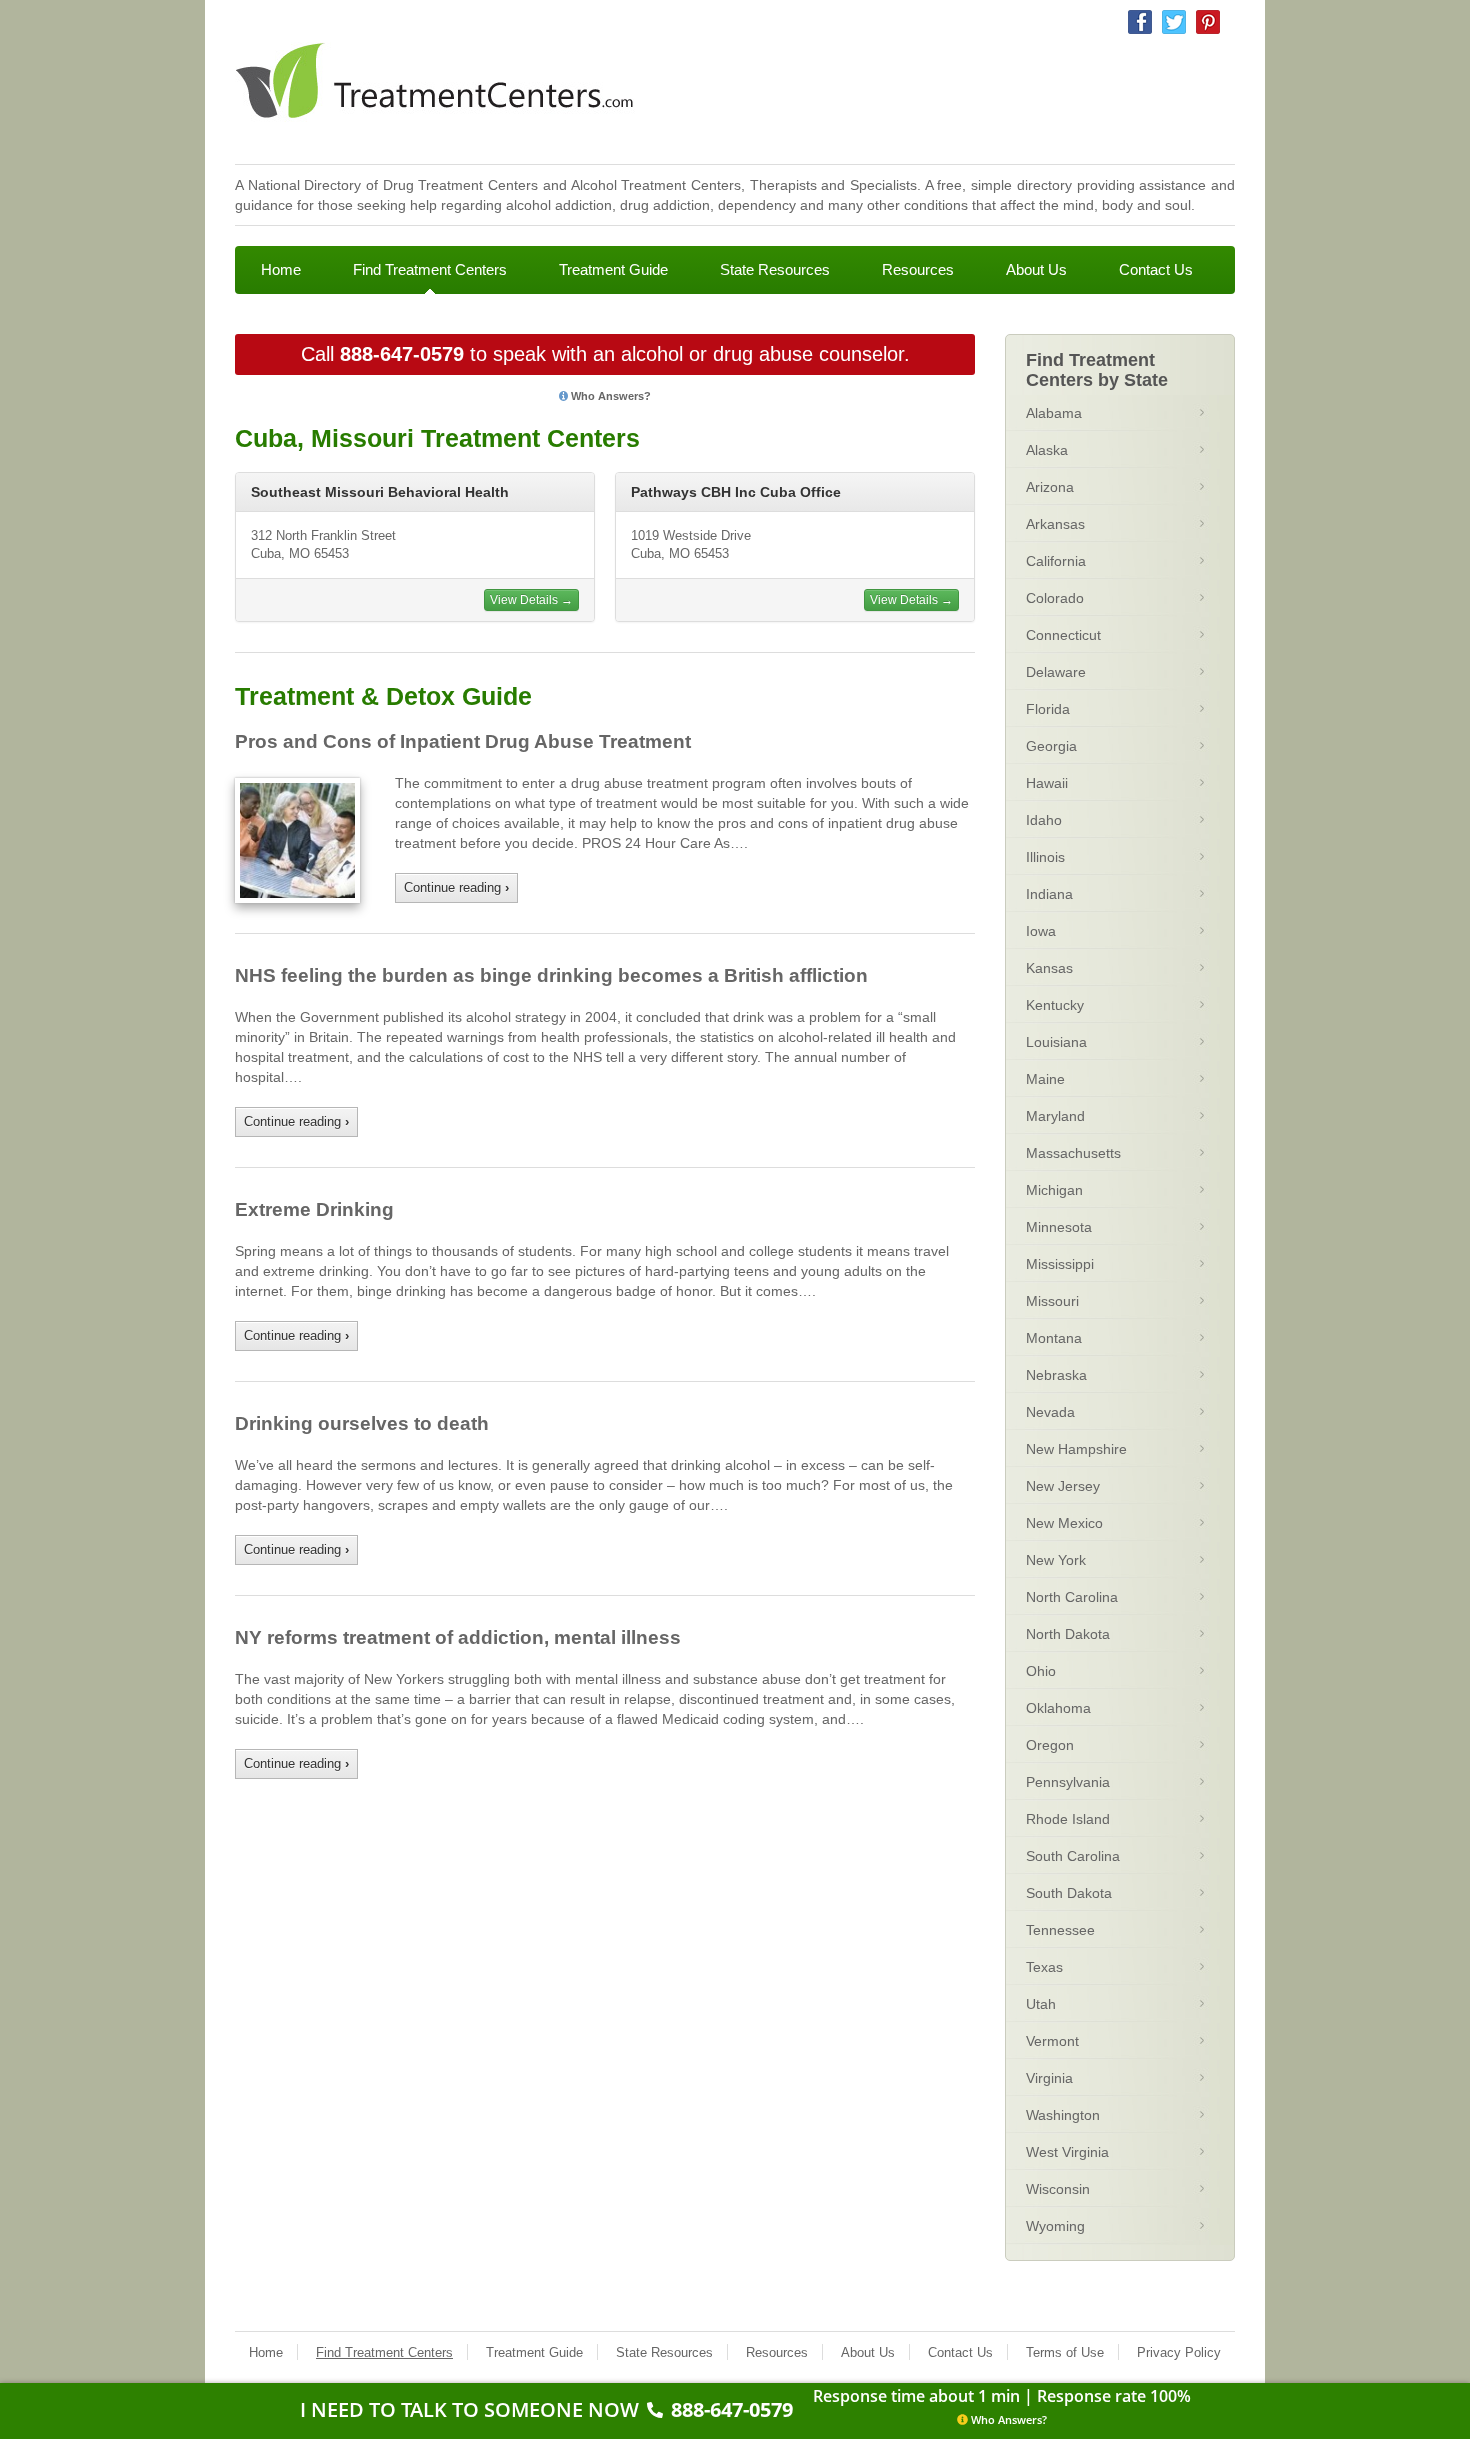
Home (281, 269)
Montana (1054, 1338)
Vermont (1052, 2041)
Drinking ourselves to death (362, 1423)
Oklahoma (1058, 1708)
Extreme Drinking (314, 1209)
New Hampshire (1076, 1449)
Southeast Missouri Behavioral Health (380, 492)
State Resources (775, 269)
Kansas (1049, 968)
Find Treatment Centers (430, 269)
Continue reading (456, 887)
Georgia (1051, 746)
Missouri (1052, 1301)
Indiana (1049, 894)
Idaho (1044, 820)
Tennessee (1060, 1930)
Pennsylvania (1068, 1782)
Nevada (1050, 1412)
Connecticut (1063, 635)
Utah (1041, 2004)
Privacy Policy (1179, 2352)
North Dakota (1068, 1634)
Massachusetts (1073, 1153)
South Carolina (1073, 1856)
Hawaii (1047, 783)
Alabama (1054, 413)
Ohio (1041, 1671)
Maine (1045, 1079)
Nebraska (1056, 1375)
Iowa (1041, 931)
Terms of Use (1065, 2352)
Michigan (1054, 1190)
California (1056, 561)
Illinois (1045, 857)
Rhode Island (1068, 1819)
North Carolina (1072, 1597)
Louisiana (1056, 1042)
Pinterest (1208, 22)
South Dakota (1069, 1893)
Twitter (1174, 22)
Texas (1044, 1967)
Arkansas (1055, 524)
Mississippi (1060, 1264)
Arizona (1050, 487)
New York (1056, 1560)
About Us (1036, 269)
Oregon (1050, 1745)
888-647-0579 (402, 354)
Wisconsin (1058, 2189)
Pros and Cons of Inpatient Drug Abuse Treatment (463, 741)
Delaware (1056, 672)
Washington (1063, 2115)
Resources (918, 269)
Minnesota (1059, 1227)
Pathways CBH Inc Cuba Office (736, 492)
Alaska (1047, 450)
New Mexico (1064, 1523)
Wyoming (1055, 2226)
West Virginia (1067, 2152)
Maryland (1055, 1116)
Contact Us (1156, 269)
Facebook (1140, 22)
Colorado (1055, 598)
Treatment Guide (613, 269)
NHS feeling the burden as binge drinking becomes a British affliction (551, 975)
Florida (1048, 709)
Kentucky (1055, 1005)
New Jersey (1063, 1486)
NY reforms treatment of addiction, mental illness (458, 1637)
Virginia (1049, 2078)
